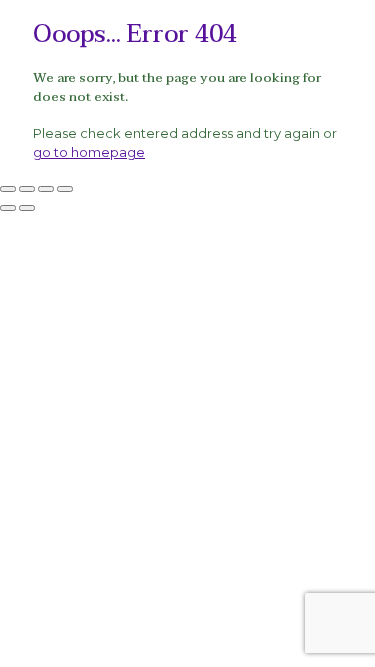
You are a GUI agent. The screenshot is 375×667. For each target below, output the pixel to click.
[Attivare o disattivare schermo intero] (27, 189)
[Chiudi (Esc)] (65, 189)
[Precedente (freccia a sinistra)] (8, 208)
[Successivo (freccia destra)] (27, 208)
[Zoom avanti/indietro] (8, 189)
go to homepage (89, 152)
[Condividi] (46, 189)
